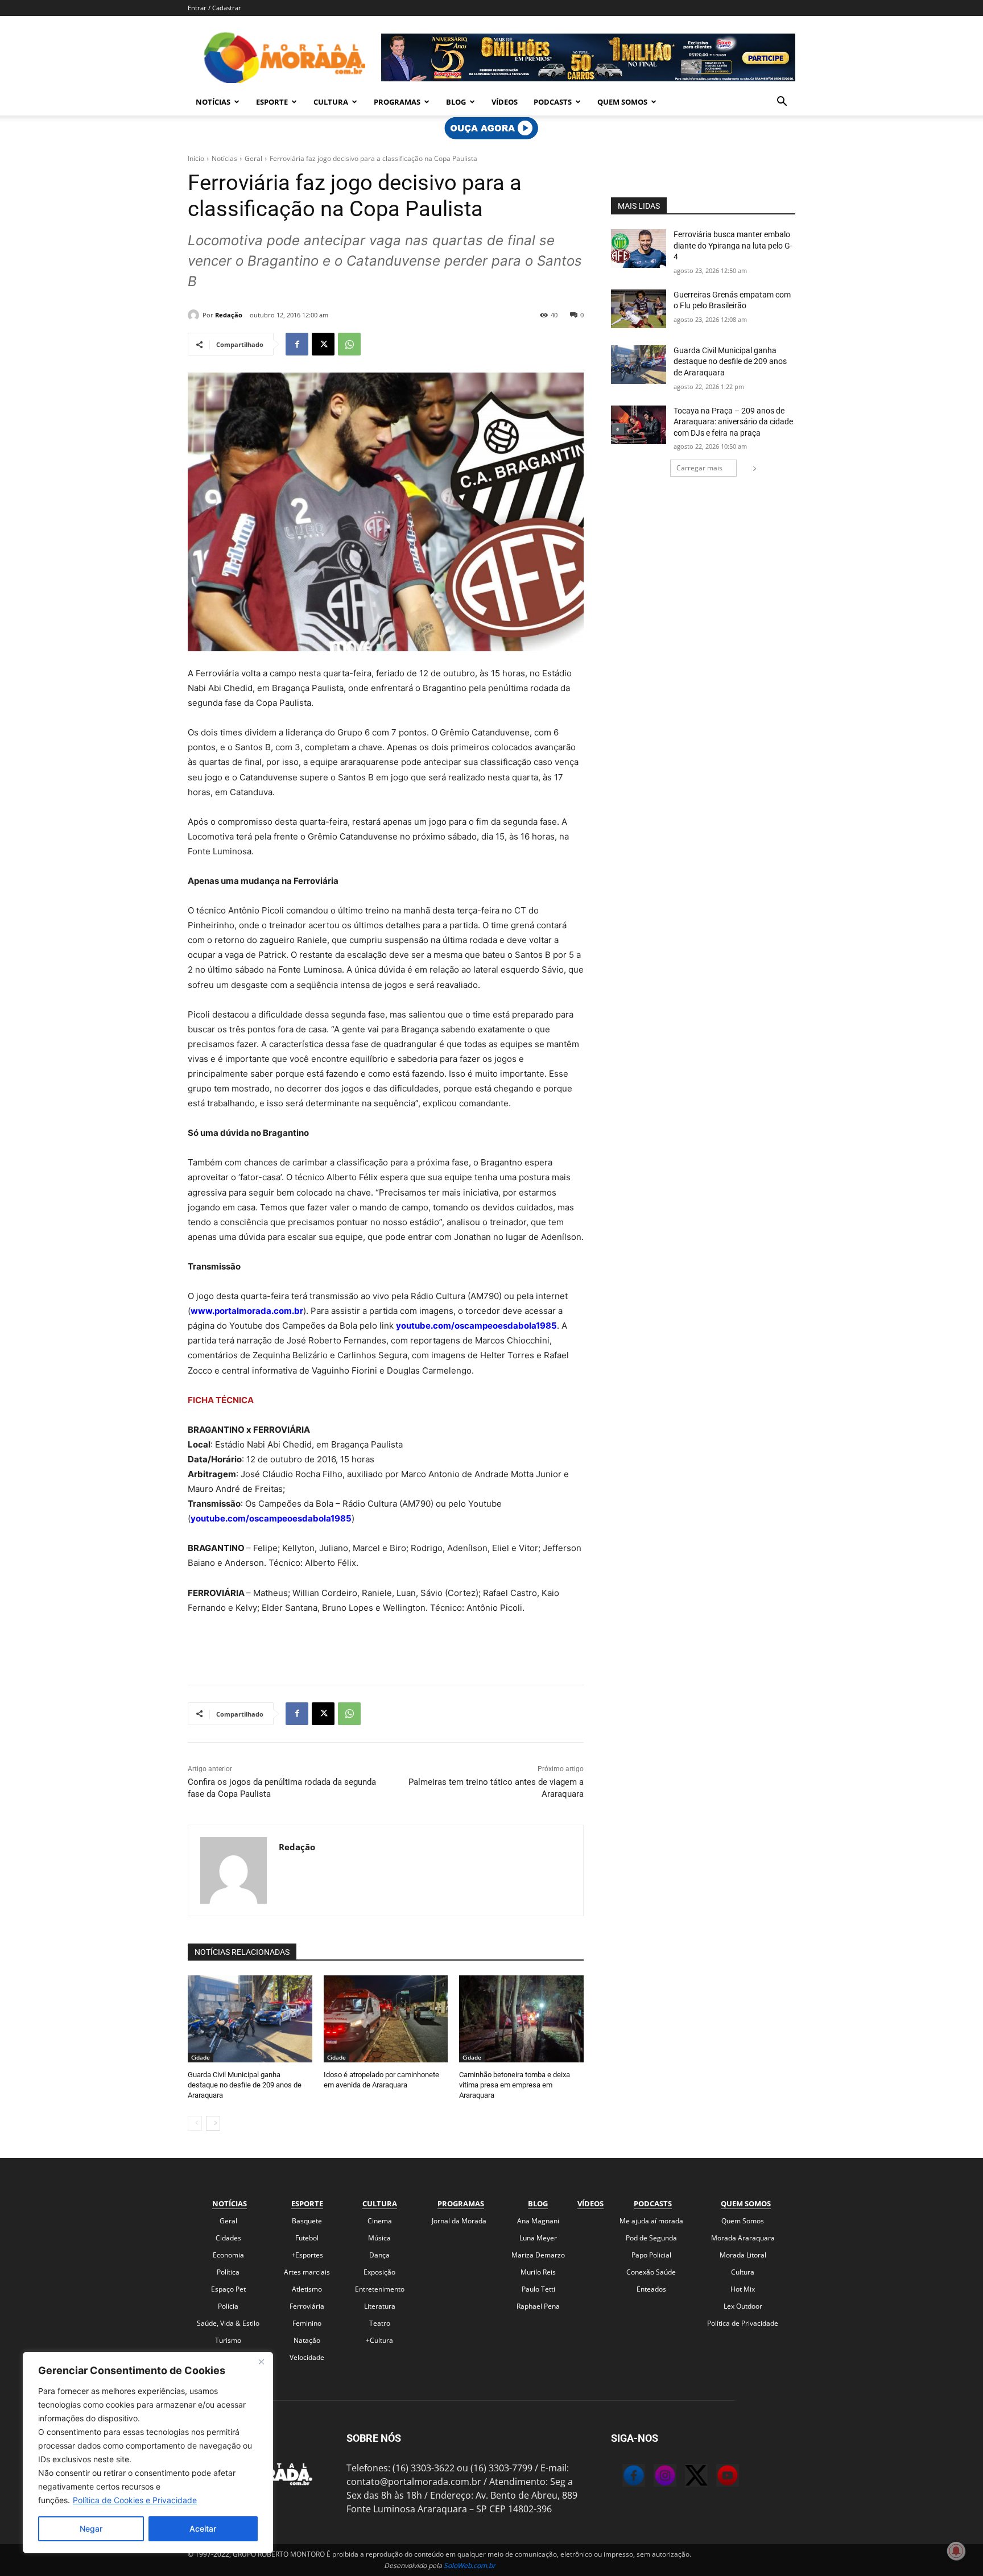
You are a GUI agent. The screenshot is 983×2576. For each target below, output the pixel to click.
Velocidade (307, 2357)
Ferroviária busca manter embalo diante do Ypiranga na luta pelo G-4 (733, 245)
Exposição (379, 2272)
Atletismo (307, 2289)
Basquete (307, 2221)
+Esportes (307, 2255)
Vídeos (505, 102)
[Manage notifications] (956, 2551)
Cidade (201, 2057)
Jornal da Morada (459, 2221)
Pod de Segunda (651, 2238)
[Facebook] (297, 344)
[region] (148, 2453)
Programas (397, 102)
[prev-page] (195, 2123)
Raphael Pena (538, 2306)
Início (196, 158)
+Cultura (379, 2340)
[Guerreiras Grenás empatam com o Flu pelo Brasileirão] (639, 309)
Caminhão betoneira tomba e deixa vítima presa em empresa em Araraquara (515, 2085)
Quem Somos (622, 102)
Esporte (272, 102)
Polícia (228, 2306)
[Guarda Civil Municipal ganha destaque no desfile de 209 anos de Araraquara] (250, 2019)
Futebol (307, 2238)
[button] (782, 102)
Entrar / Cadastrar (214, 8)
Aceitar (203, 2529)
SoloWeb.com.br (470, 2565)
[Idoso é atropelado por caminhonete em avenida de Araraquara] (386, 2019)
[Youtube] (716, 2477)
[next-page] (213, 2123)
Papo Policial (651, 2255)
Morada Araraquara (743, 2238)
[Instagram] (654, 2477)
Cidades (228, 2238)
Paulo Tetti (538, 2289)
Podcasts (553, 102)
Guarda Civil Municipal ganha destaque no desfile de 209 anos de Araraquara (245, 2085)
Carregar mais (699, 468)
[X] (323, 344)
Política (228, 2272)
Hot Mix (743, 2289)
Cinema (380, 2221)
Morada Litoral (743, 2255)
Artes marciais (307, 2272)
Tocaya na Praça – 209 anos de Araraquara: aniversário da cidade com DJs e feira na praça (733, 422)
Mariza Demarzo (538, 2255)
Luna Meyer (538, 2238)
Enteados (651, 2289)
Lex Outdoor (743, 2306)
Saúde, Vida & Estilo (228, 2323)
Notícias (213, 102)
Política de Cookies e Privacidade (135, 2500)
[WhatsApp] (349, 344)
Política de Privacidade (743, 2323)
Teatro (380, 2323)
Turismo (228, 2340)
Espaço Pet (228, 2289)
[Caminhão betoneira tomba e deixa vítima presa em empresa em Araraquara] (521, 2019)
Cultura (331, 102)
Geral (253, 158)
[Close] (261, 2362)
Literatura (380, 2306)
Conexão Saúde (651, 2272)
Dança (379, 2255)
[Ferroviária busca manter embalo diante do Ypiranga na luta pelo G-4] (639, 249)
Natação (307, 2340)
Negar (91, 2529)
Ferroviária (307, 2306)
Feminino (307, 2323)
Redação (229, 315)
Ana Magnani (538, 2221)
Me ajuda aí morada (651, 2221)
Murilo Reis (538, 2272)
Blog (456, 102)
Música (379, 2238)
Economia (228, 2255)
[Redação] (195, 315)
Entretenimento (380, 2289)
